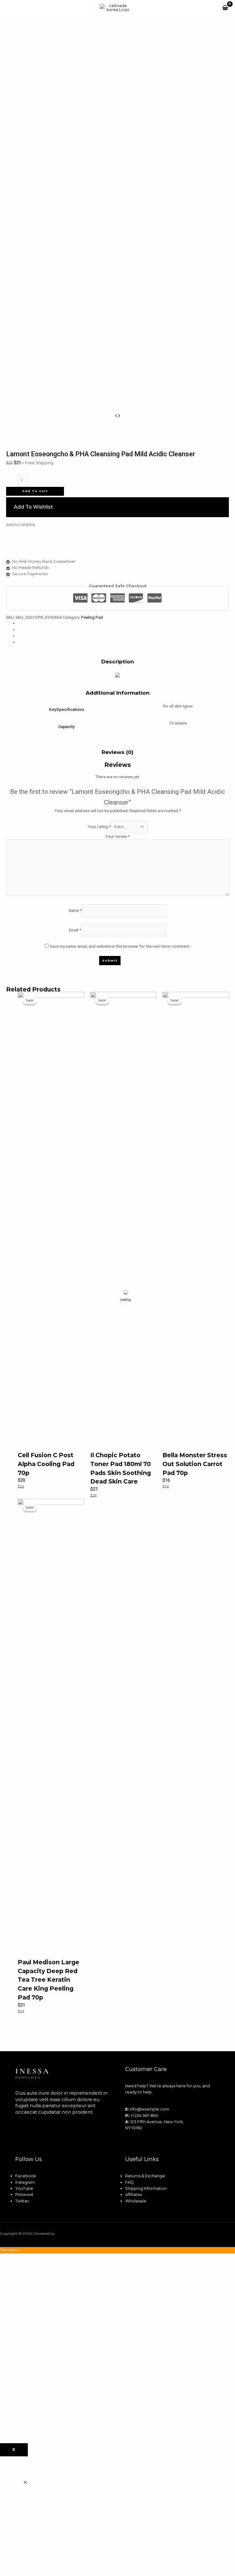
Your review (117, 836)
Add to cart (35, 491)
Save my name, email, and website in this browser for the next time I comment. (120, 946)
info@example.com (149, 2109)
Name (75, 910)
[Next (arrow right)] (224, 1288)
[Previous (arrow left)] (11, 1288)
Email (75, 930)
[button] (117, 507)
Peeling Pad (92, 617)
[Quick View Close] (25, 2483)
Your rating (99, 827)
